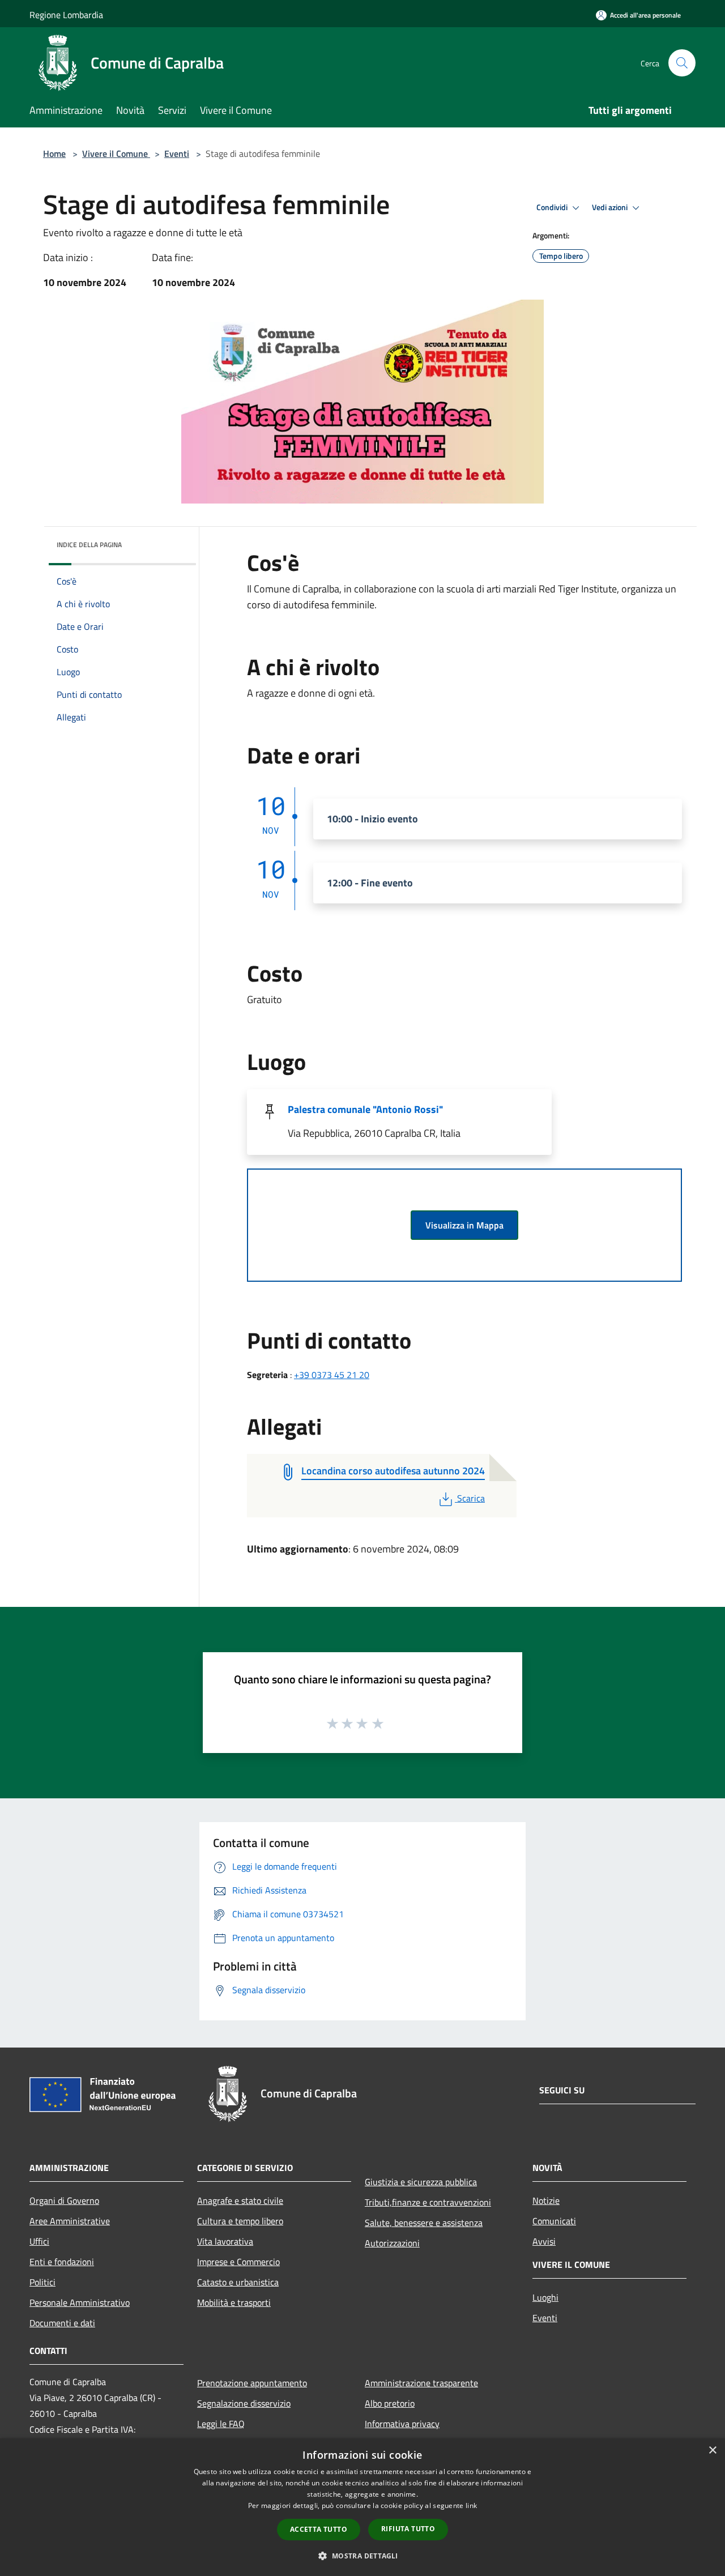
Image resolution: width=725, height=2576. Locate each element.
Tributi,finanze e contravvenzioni (428, 2202)
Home (54, 153)
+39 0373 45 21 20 (332, 1375)
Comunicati (554, 2221)
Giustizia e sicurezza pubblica (421, 2182)
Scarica (471, 1498)
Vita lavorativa (225, 2241)
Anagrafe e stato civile (240, 2200)
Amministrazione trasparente (421, 2383)
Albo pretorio (390, 2403)
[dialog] (362, 2507)
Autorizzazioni (392, 2243)
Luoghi (545, 2297)
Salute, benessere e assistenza (424, 2223)
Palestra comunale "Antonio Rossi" (365, 1109)
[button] (362, 2556)
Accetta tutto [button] (319, 2529)
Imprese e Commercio (238, 2262)
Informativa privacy (402, 2424)
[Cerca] (682, 63)
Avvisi (544, 2241)
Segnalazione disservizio (244, 2403)
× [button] (712, 2451)
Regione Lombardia (66, 15)
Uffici (39, 2241)
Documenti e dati (62, 2323)
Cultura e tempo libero (240, 2221)
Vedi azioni (611, 207)
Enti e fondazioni (62, 2262)
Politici (42, 2282)
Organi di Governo (64, 2200)
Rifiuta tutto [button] (408, 2529)
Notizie (546, 2200)
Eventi (177, 153)
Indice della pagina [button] (89, 545)
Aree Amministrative (70, 2221)
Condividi (553, 207)
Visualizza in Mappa (464, 1225)
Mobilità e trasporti (234, 2302)
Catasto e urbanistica (238, 2282)
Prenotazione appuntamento (252, 2383)
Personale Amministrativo (80, 2302)
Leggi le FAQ (221, 2424)
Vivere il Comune (116, 153)
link (471, 2505)
